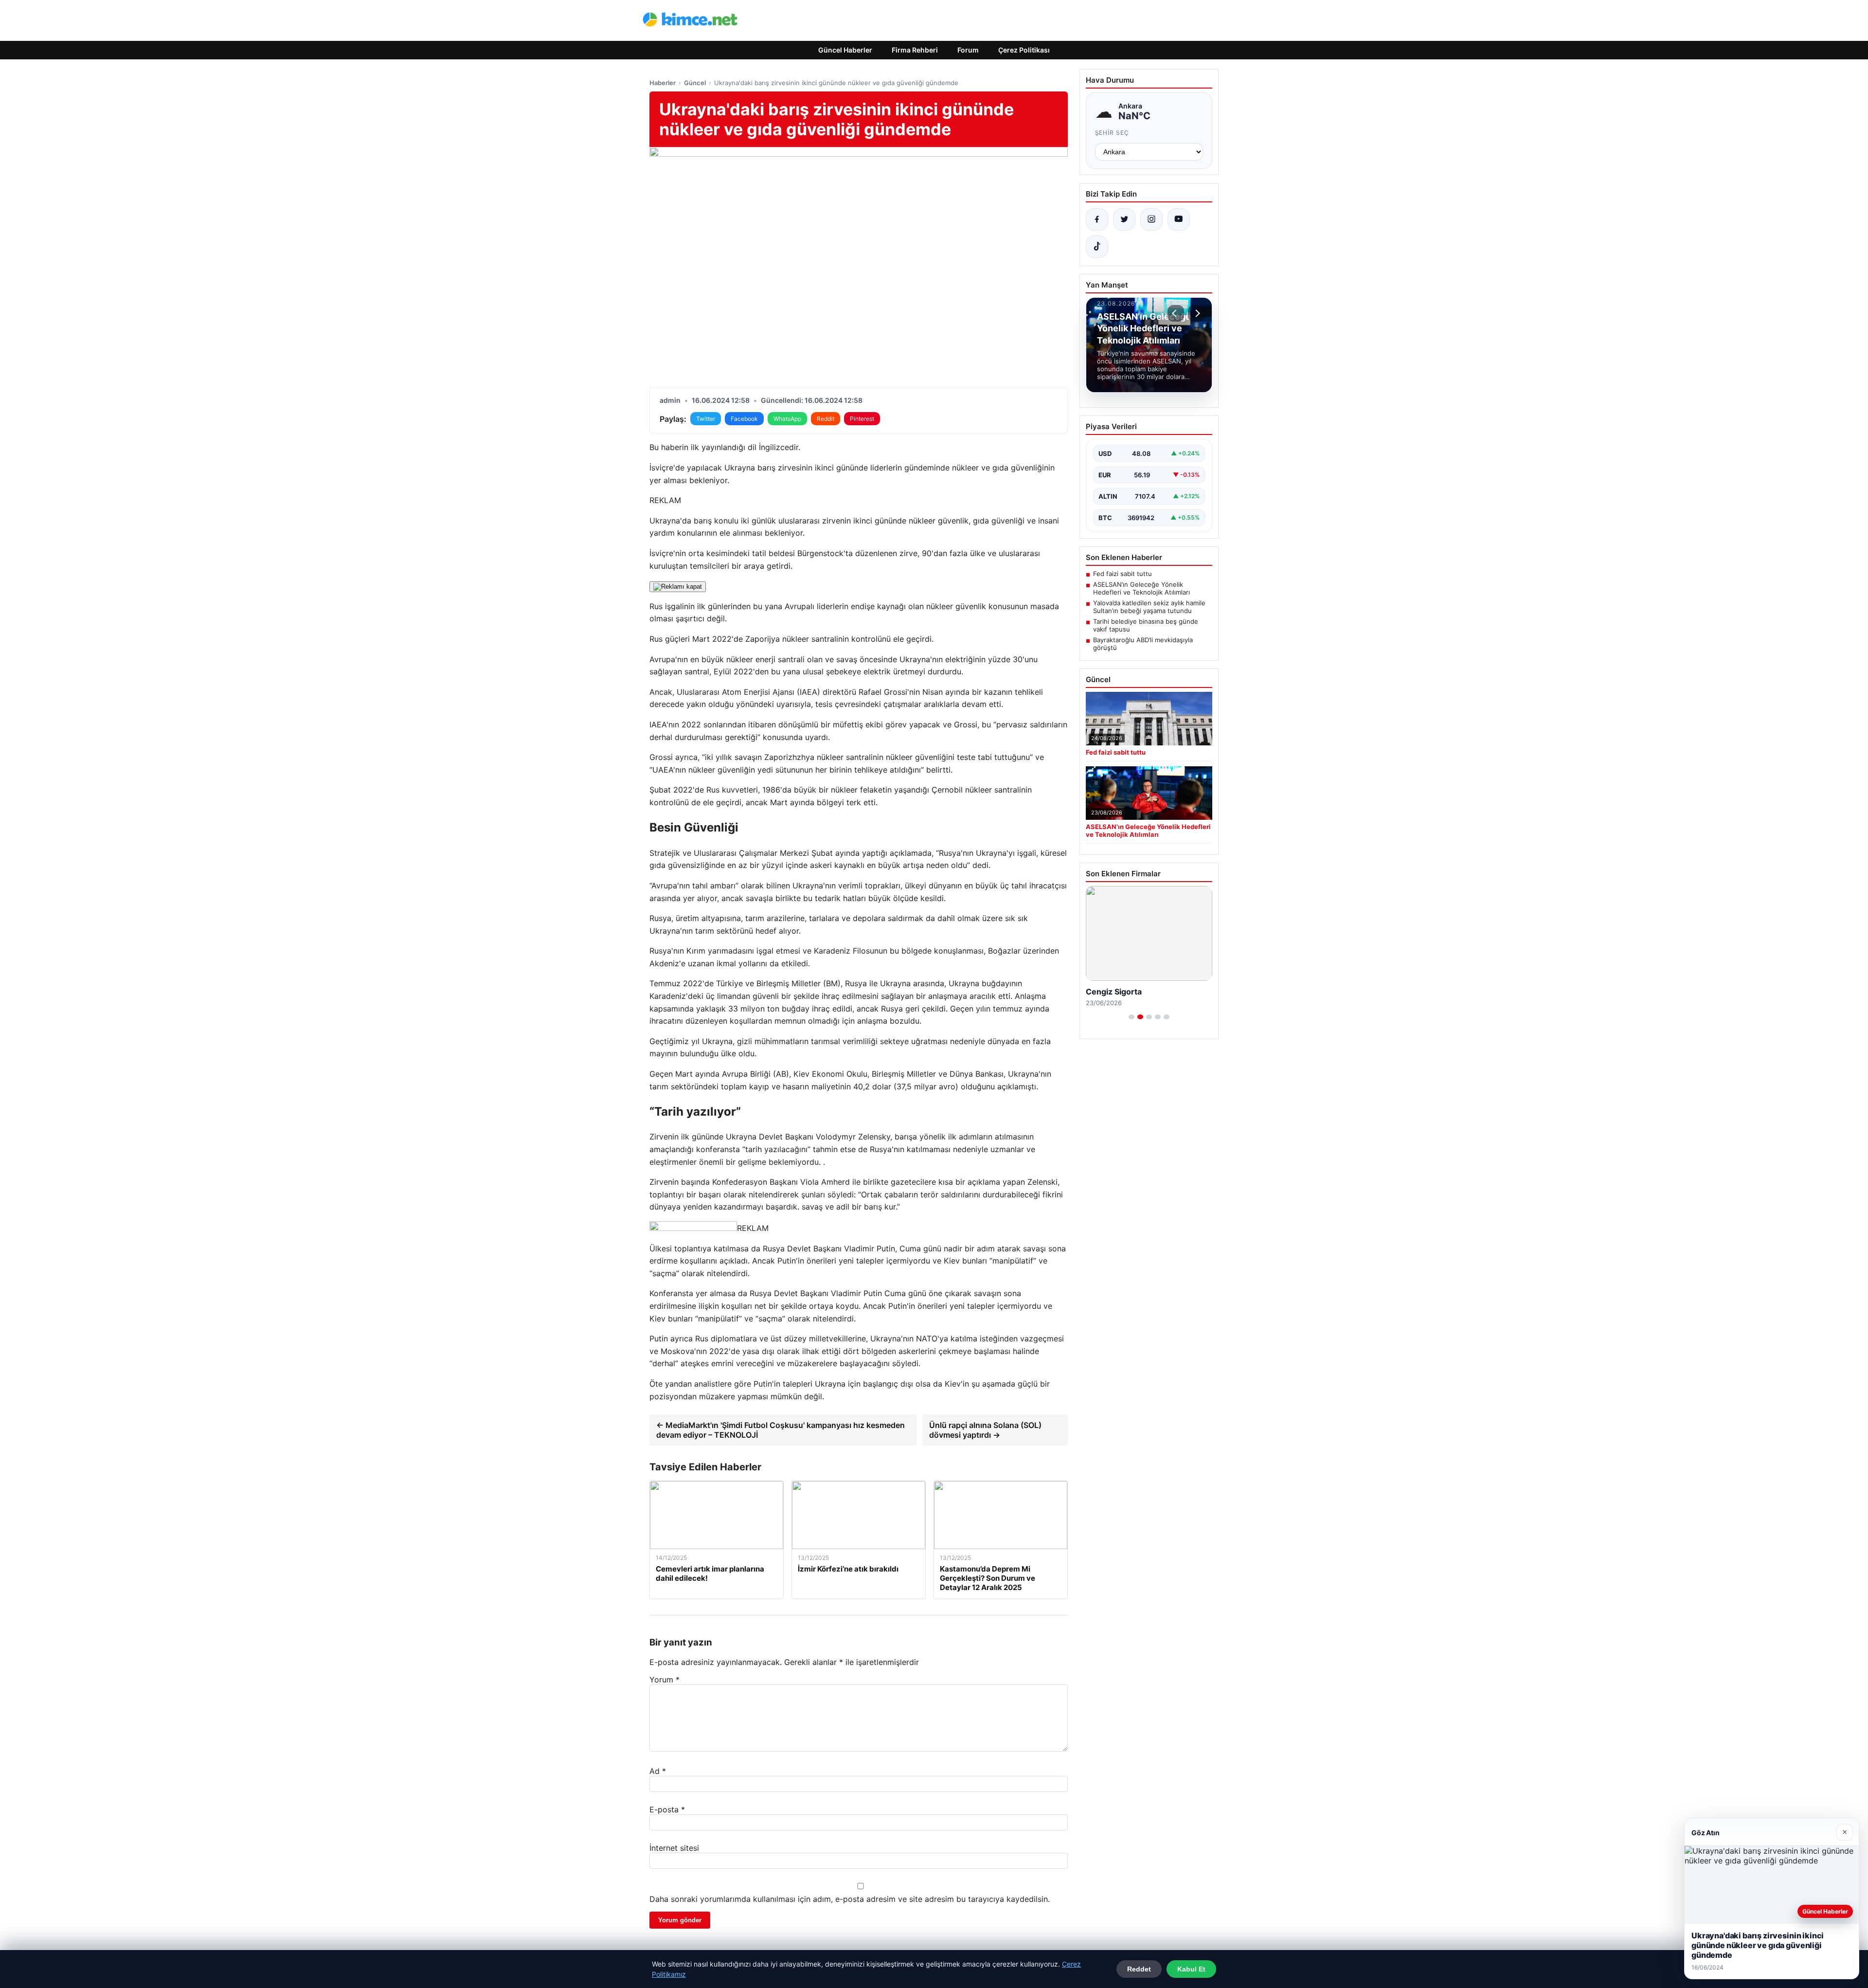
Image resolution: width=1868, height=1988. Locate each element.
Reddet (1139, 1969)
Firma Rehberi (915, 50)
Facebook (744, 419)
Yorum (665, 1680)
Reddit (826, 419)
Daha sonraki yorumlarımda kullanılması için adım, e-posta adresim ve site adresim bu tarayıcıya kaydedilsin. (850, 1899)
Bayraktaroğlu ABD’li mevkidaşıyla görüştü (1143, 644)
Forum (968, 50)
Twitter (706, 419)
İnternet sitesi (674, 1848)
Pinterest (862, 419)
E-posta (667, 1809)
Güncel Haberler (845, 50)
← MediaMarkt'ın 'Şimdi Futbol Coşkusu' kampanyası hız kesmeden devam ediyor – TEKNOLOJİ (781, 1430)
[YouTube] (1179, 219)
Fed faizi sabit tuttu (1123, 574)
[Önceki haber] (1176, 313)
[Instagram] (1151, 219)
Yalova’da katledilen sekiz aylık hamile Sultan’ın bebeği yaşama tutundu (1149, 607)
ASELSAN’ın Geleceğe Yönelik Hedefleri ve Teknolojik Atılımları (1141, 588)
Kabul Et (1191, 1969)
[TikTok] (1097, 247)
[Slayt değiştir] (1132, 1017)
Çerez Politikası (1024, 50)
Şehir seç (1112, 133)
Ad (658, 1771)
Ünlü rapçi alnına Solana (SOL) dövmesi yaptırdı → (985, 1430)
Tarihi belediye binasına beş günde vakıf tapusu (1146, 625)
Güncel (695, 83)
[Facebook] (1097, 219)
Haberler (663, 83)
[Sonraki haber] (1196, 313)
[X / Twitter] (1124, 219)
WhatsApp (787, 419)
